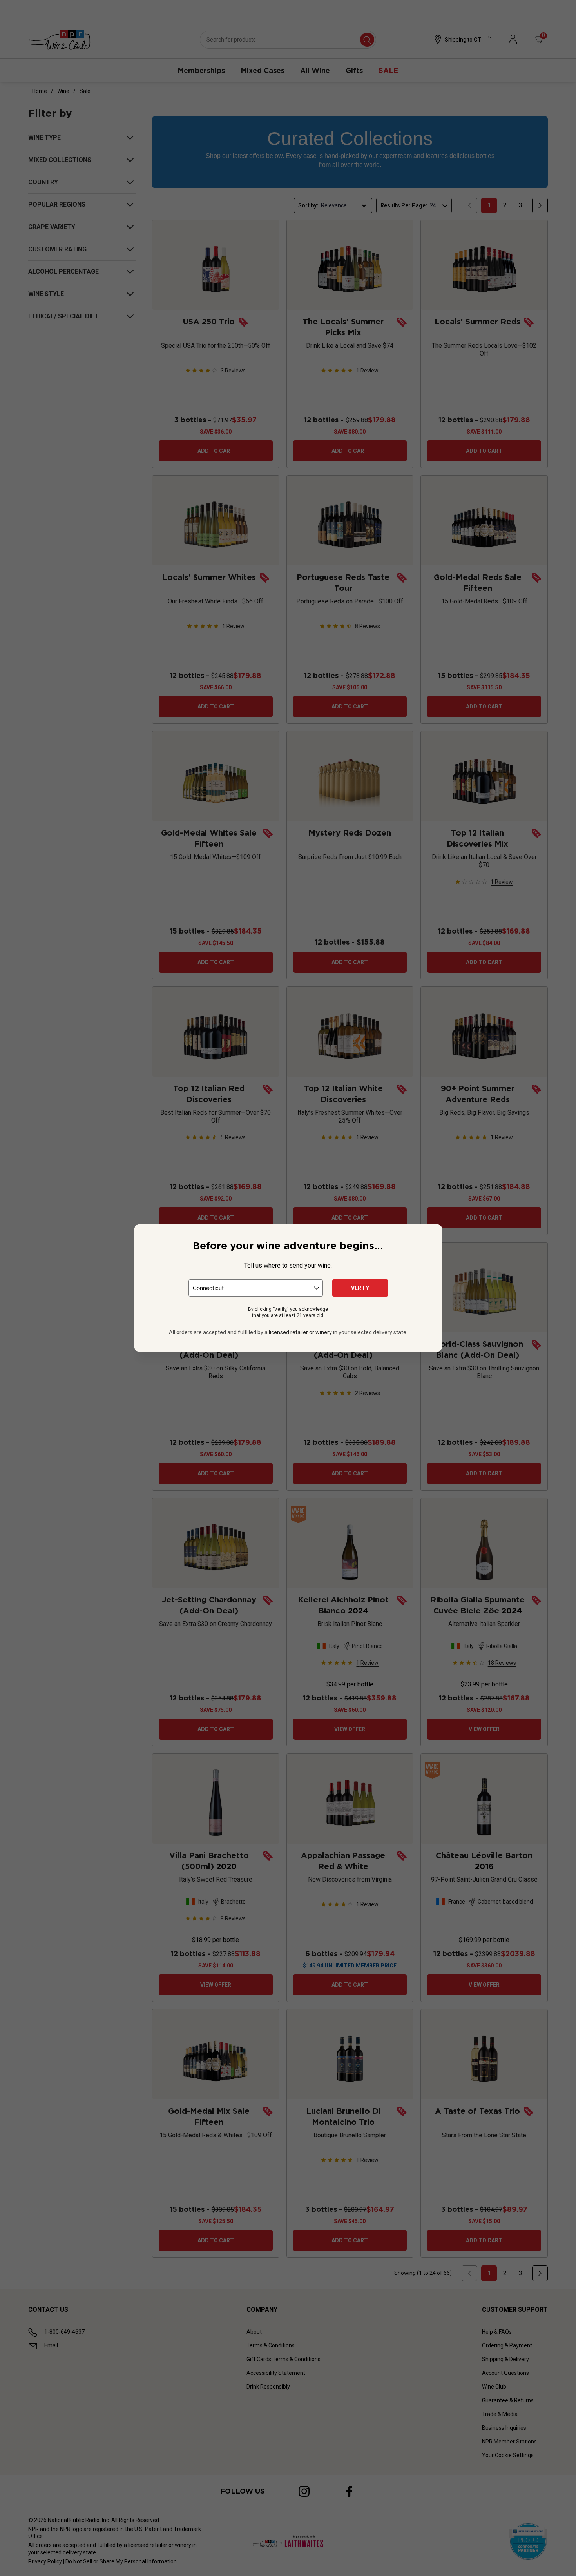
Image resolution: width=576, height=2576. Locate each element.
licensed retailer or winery (300, 1332)
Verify (360, 1288)
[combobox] (256, 1288)
